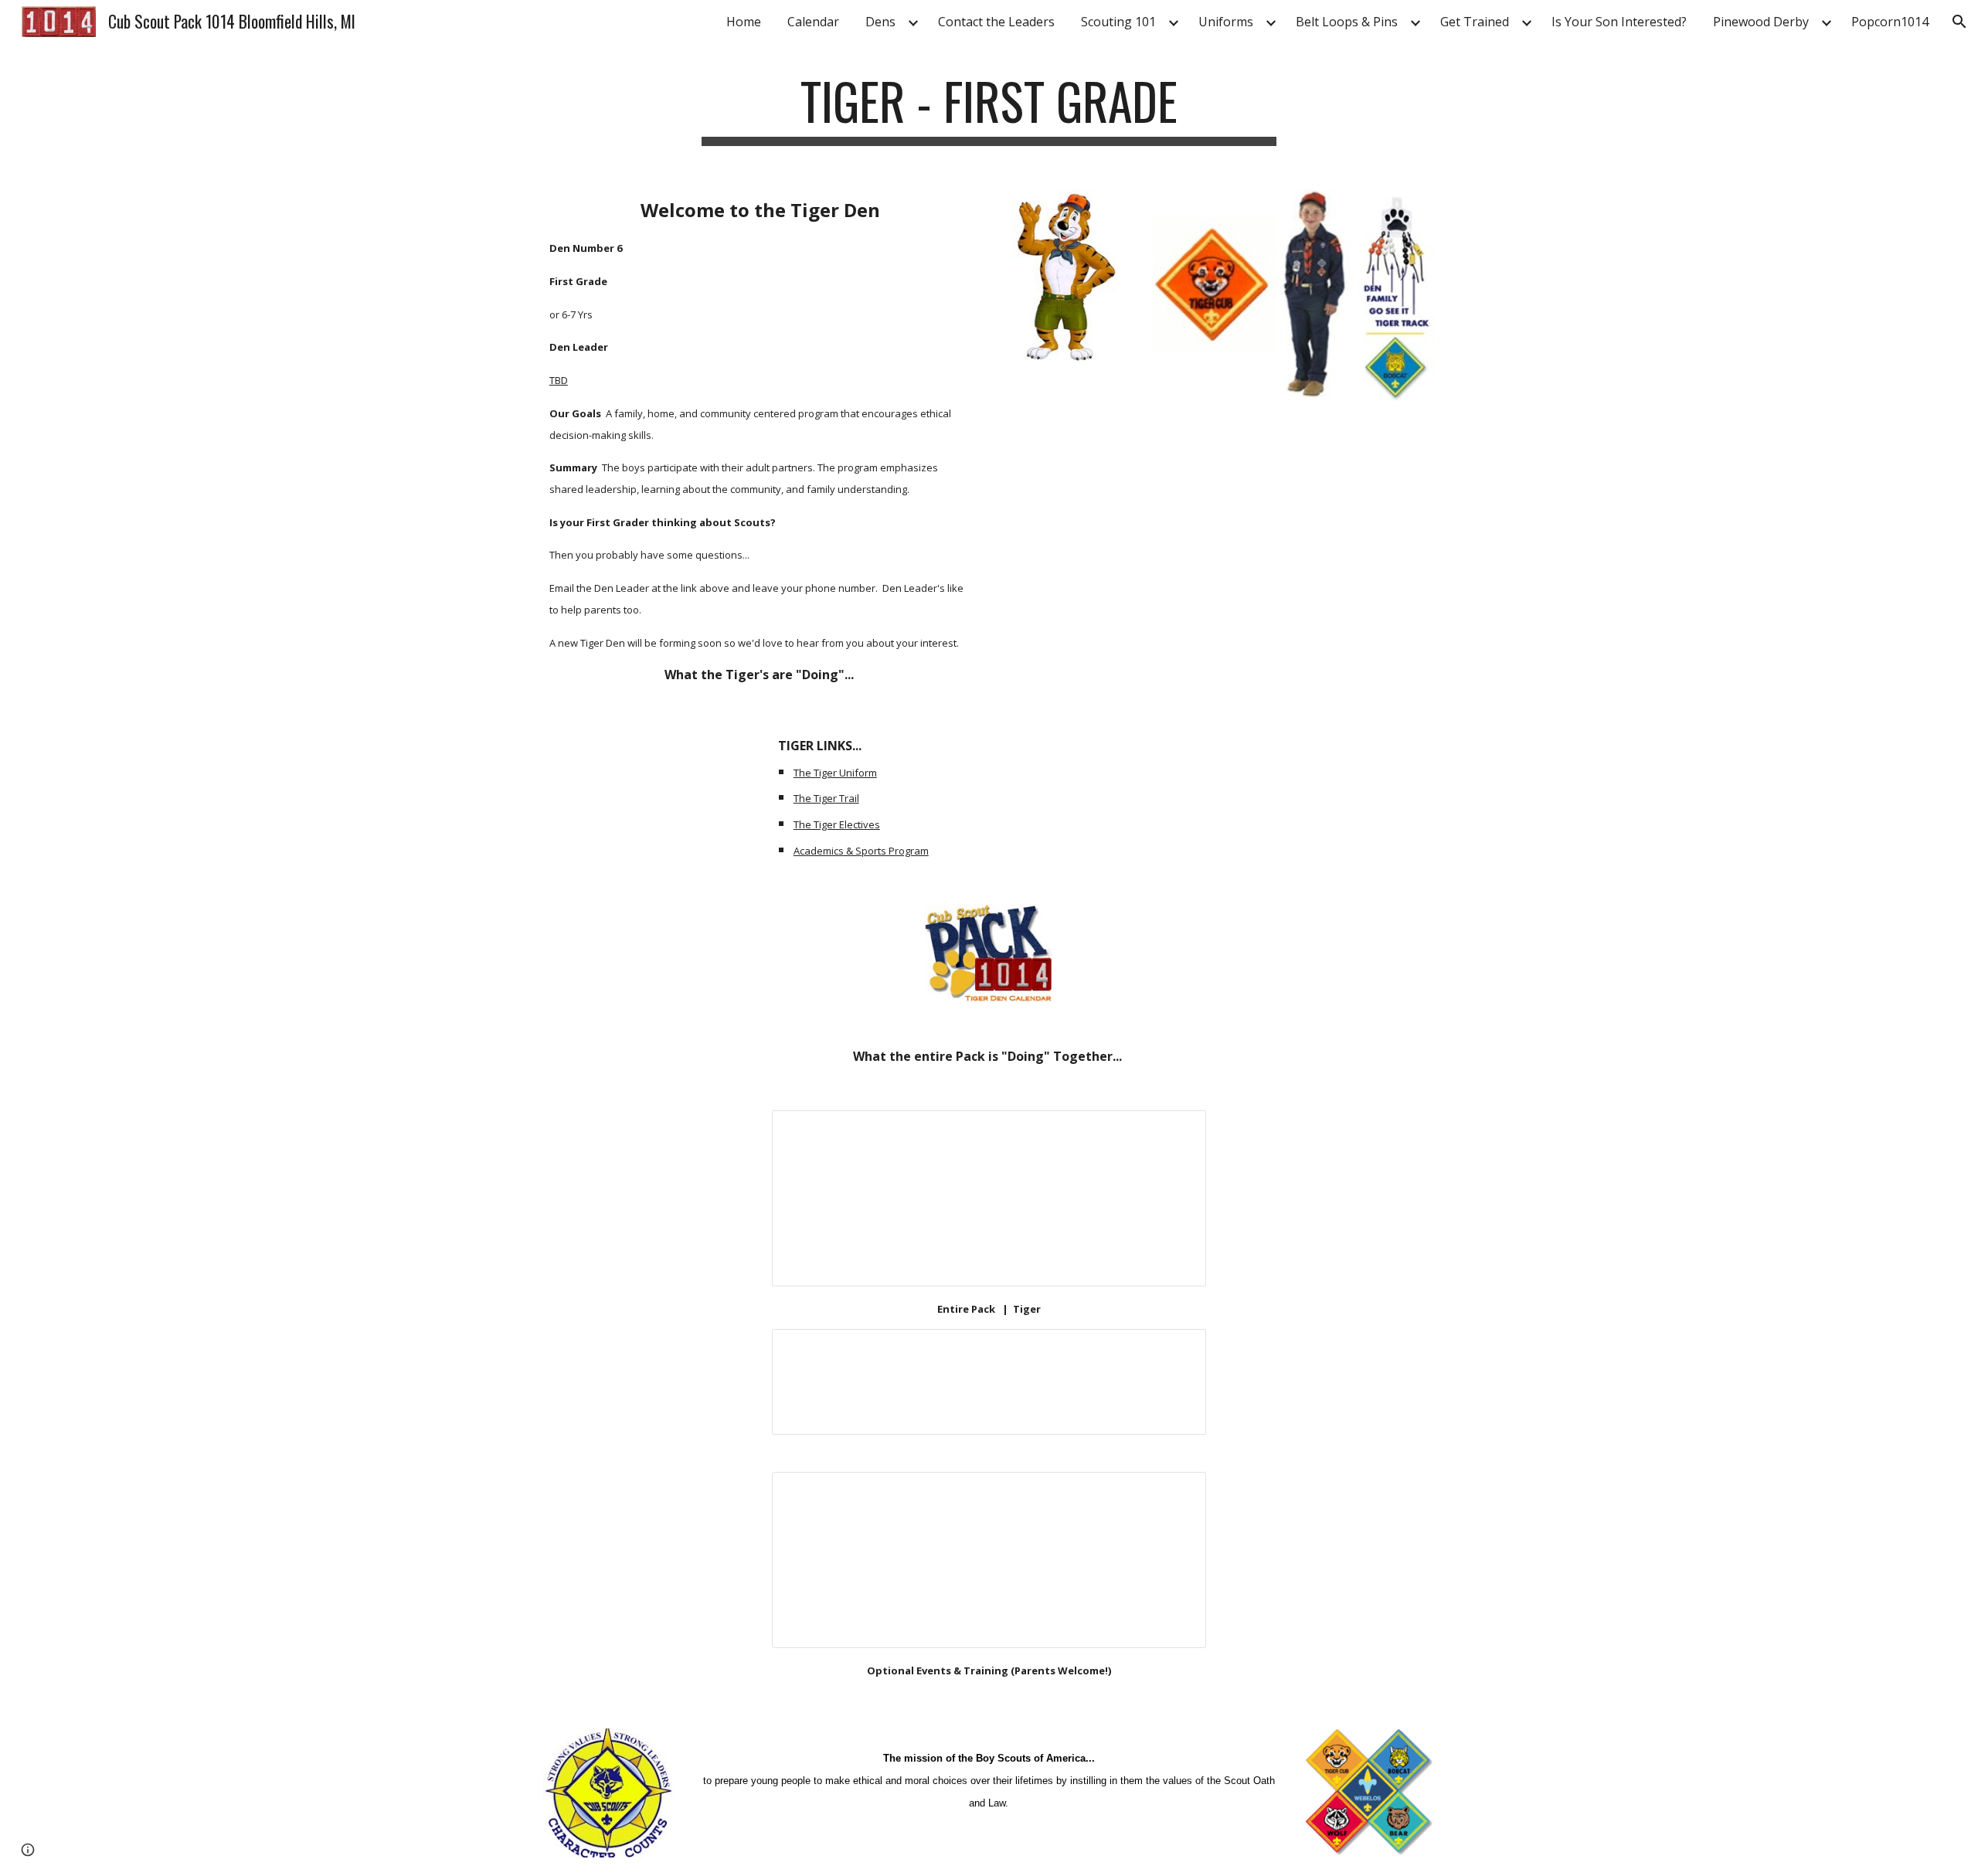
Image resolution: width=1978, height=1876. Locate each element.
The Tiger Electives (837, 824)
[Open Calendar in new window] (1177, 1130)
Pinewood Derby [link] (1761, 22)
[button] (1959, 22)
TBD (559, 380)
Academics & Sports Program (861, 851)
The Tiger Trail (826, 798)
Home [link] (744, 22)
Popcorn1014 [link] (1890, 22)
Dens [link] (880, 22)
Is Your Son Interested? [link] (1619, 22)
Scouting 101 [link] (1118, 22)
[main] (989, 109)
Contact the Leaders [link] (996, 22)
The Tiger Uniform (835, 773)
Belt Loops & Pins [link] (1347, 22)
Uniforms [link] (1226, 22)
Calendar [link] (813, 22)
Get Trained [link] (1475, 22)
